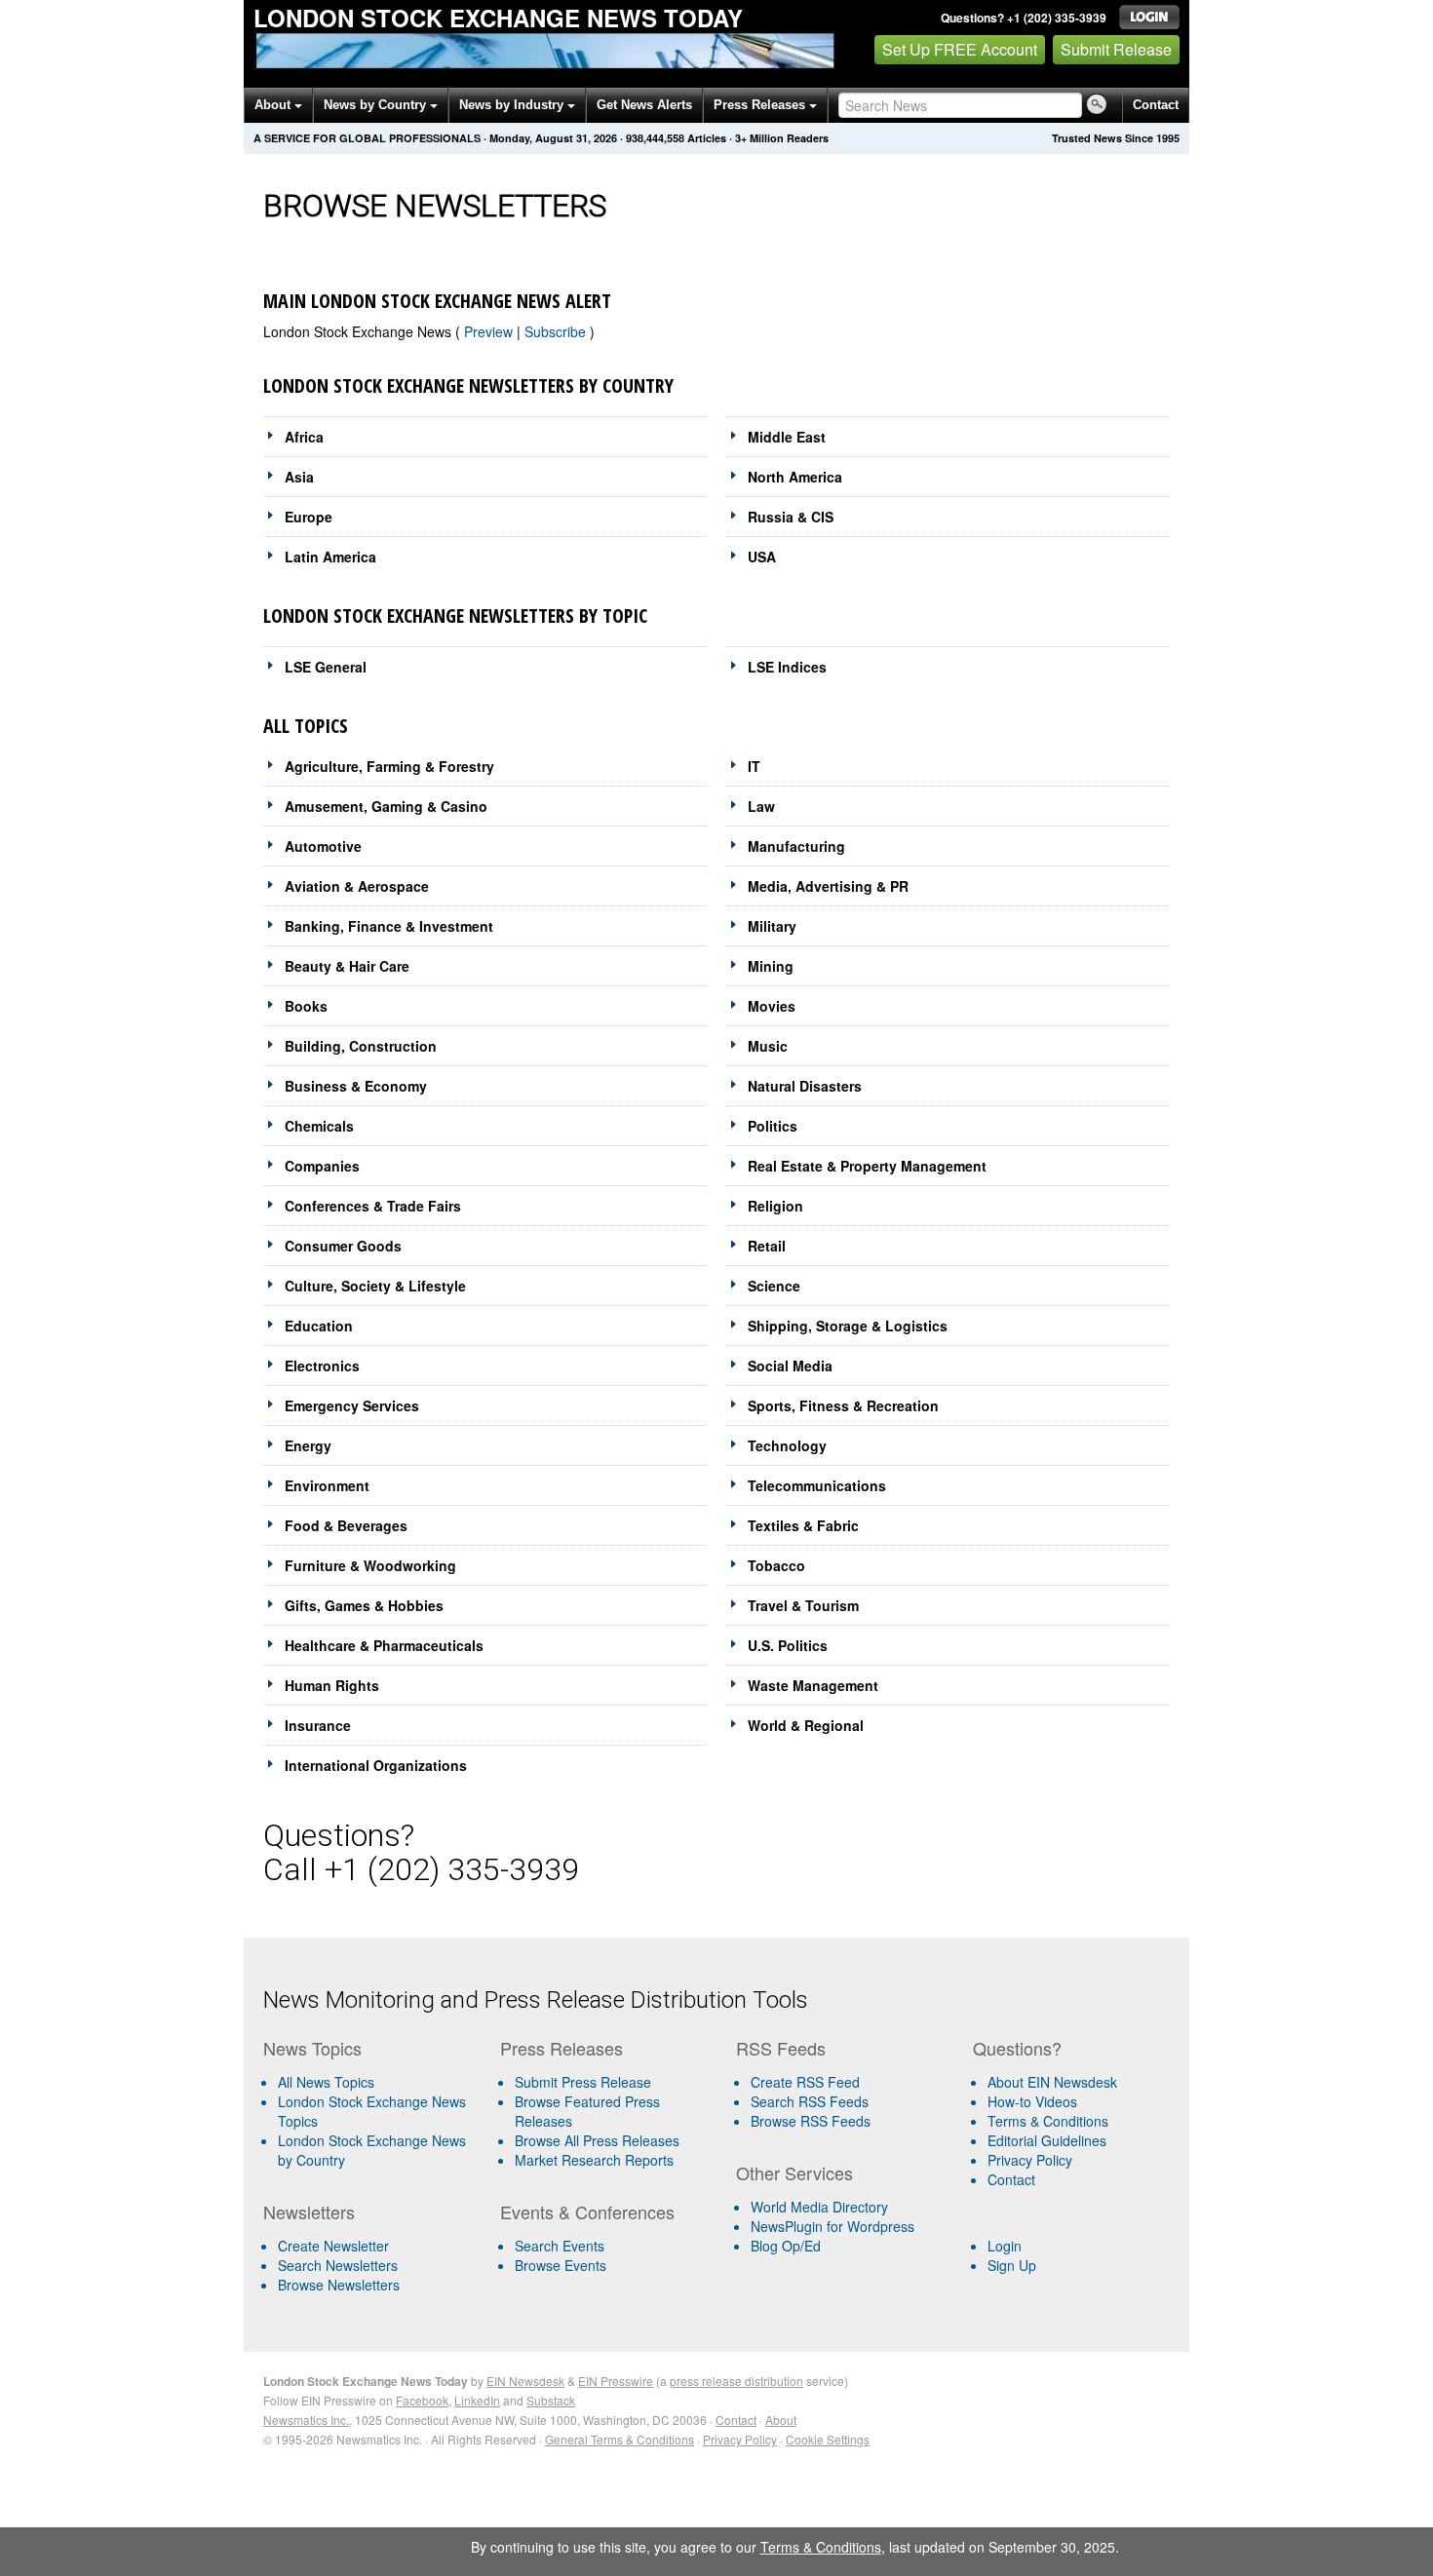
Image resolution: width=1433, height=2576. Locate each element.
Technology (787, 1445)
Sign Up (1012, 2265)
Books (306, 1006)
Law (761, 806)
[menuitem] (374, 2111)
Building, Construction (361, 1046)
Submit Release (1116, 49)
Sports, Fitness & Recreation (843, 1405)
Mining (771, 966)
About (274, 105)
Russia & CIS (791, 517)
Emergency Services (352, 1405)
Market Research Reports (594, 2160)
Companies (322, 1166)
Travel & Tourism (803, 1605)
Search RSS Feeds (810, 2101)
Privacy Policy (1030, 2160)
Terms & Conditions (1048, 2121)
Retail (767, 1246)
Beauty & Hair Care (347, 966)
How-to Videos (1032, 2101)
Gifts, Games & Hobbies (364, 1605)
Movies (772, 1006)
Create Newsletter (333, 2246)
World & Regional (806, 1725)
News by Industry (513, 105)
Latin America (330, 557)
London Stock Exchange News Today (498, 18)
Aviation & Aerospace (357, 886)
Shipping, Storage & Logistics (848, 1326)
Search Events (560, 2246)
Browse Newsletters (339, 2285)
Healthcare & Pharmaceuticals (384, 1645)
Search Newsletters (338, 2265)
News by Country (377, 105)
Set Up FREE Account (960, 49)
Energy (308, 1445)
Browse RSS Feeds (811, 2121)
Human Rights (332, 1685)
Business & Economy (356, 1086)
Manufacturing (796, 846)
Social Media (790, 1365)
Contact (1156, 105)
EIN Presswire (616, 2381)
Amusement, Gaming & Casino (386, 806)
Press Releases (761, 105)
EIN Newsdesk (525, 2381)
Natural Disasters (805, 1086)
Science (774, 1286)
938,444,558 (655, 138)
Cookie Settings (828, 2439)
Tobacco (776, 1565)
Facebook (422, 2400)
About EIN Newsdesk (1052, 2082)
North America (795, 477)
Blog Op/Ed (786, 2246)
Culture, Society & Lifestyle (375, 1286)
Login (1005, 2246)
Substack (551, 2400)
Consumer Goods (343, 1246)
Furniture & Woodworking (370, 1565)
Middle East (787, 437)
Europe (309, 517)
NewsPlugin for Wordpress (833, 2226)
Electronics (322, 1365)
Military (772, 926)
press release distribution (736, 2381)
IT (754, 766)
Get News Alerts (644, 105)
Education (319, 1326)
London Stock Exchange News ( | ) (429, 331)
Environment (327, 1485)
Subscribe (557, 331)
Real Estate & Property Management (867, 1166)
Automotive (323, 846)
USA (762, 557)
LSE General (326, 667)
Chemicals (319, 1126)
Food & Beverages (346, 1525)
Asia (299, 477)
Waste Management (813, 1685)
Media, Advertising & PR (828, 886)
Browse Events (561, 2265)
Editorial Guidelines (1047, 2140)
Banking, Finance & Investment (389, 926)
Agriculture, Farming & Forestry (389, 766)
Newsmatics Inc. (306, 2420)
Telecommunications (817, 1485)
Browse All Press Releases (597, 2140)
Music (768, 1046)
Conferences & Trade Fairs (373, 1206)
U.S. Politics (788, 1645)
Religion (775, 1206)
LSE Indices (787, 667)
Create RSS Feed (805, 2082)
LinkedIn (477, 2400)
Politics (773, 1126)
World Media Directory (819, 2207)
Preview (490, 331)
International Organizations (376, 1765)
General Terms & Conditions (620, 2439)
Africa (304, 437)
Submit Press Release (583, 2082)
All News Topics (326, 2082)
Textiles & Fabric (803, 1525)
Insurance (318, 1725)
